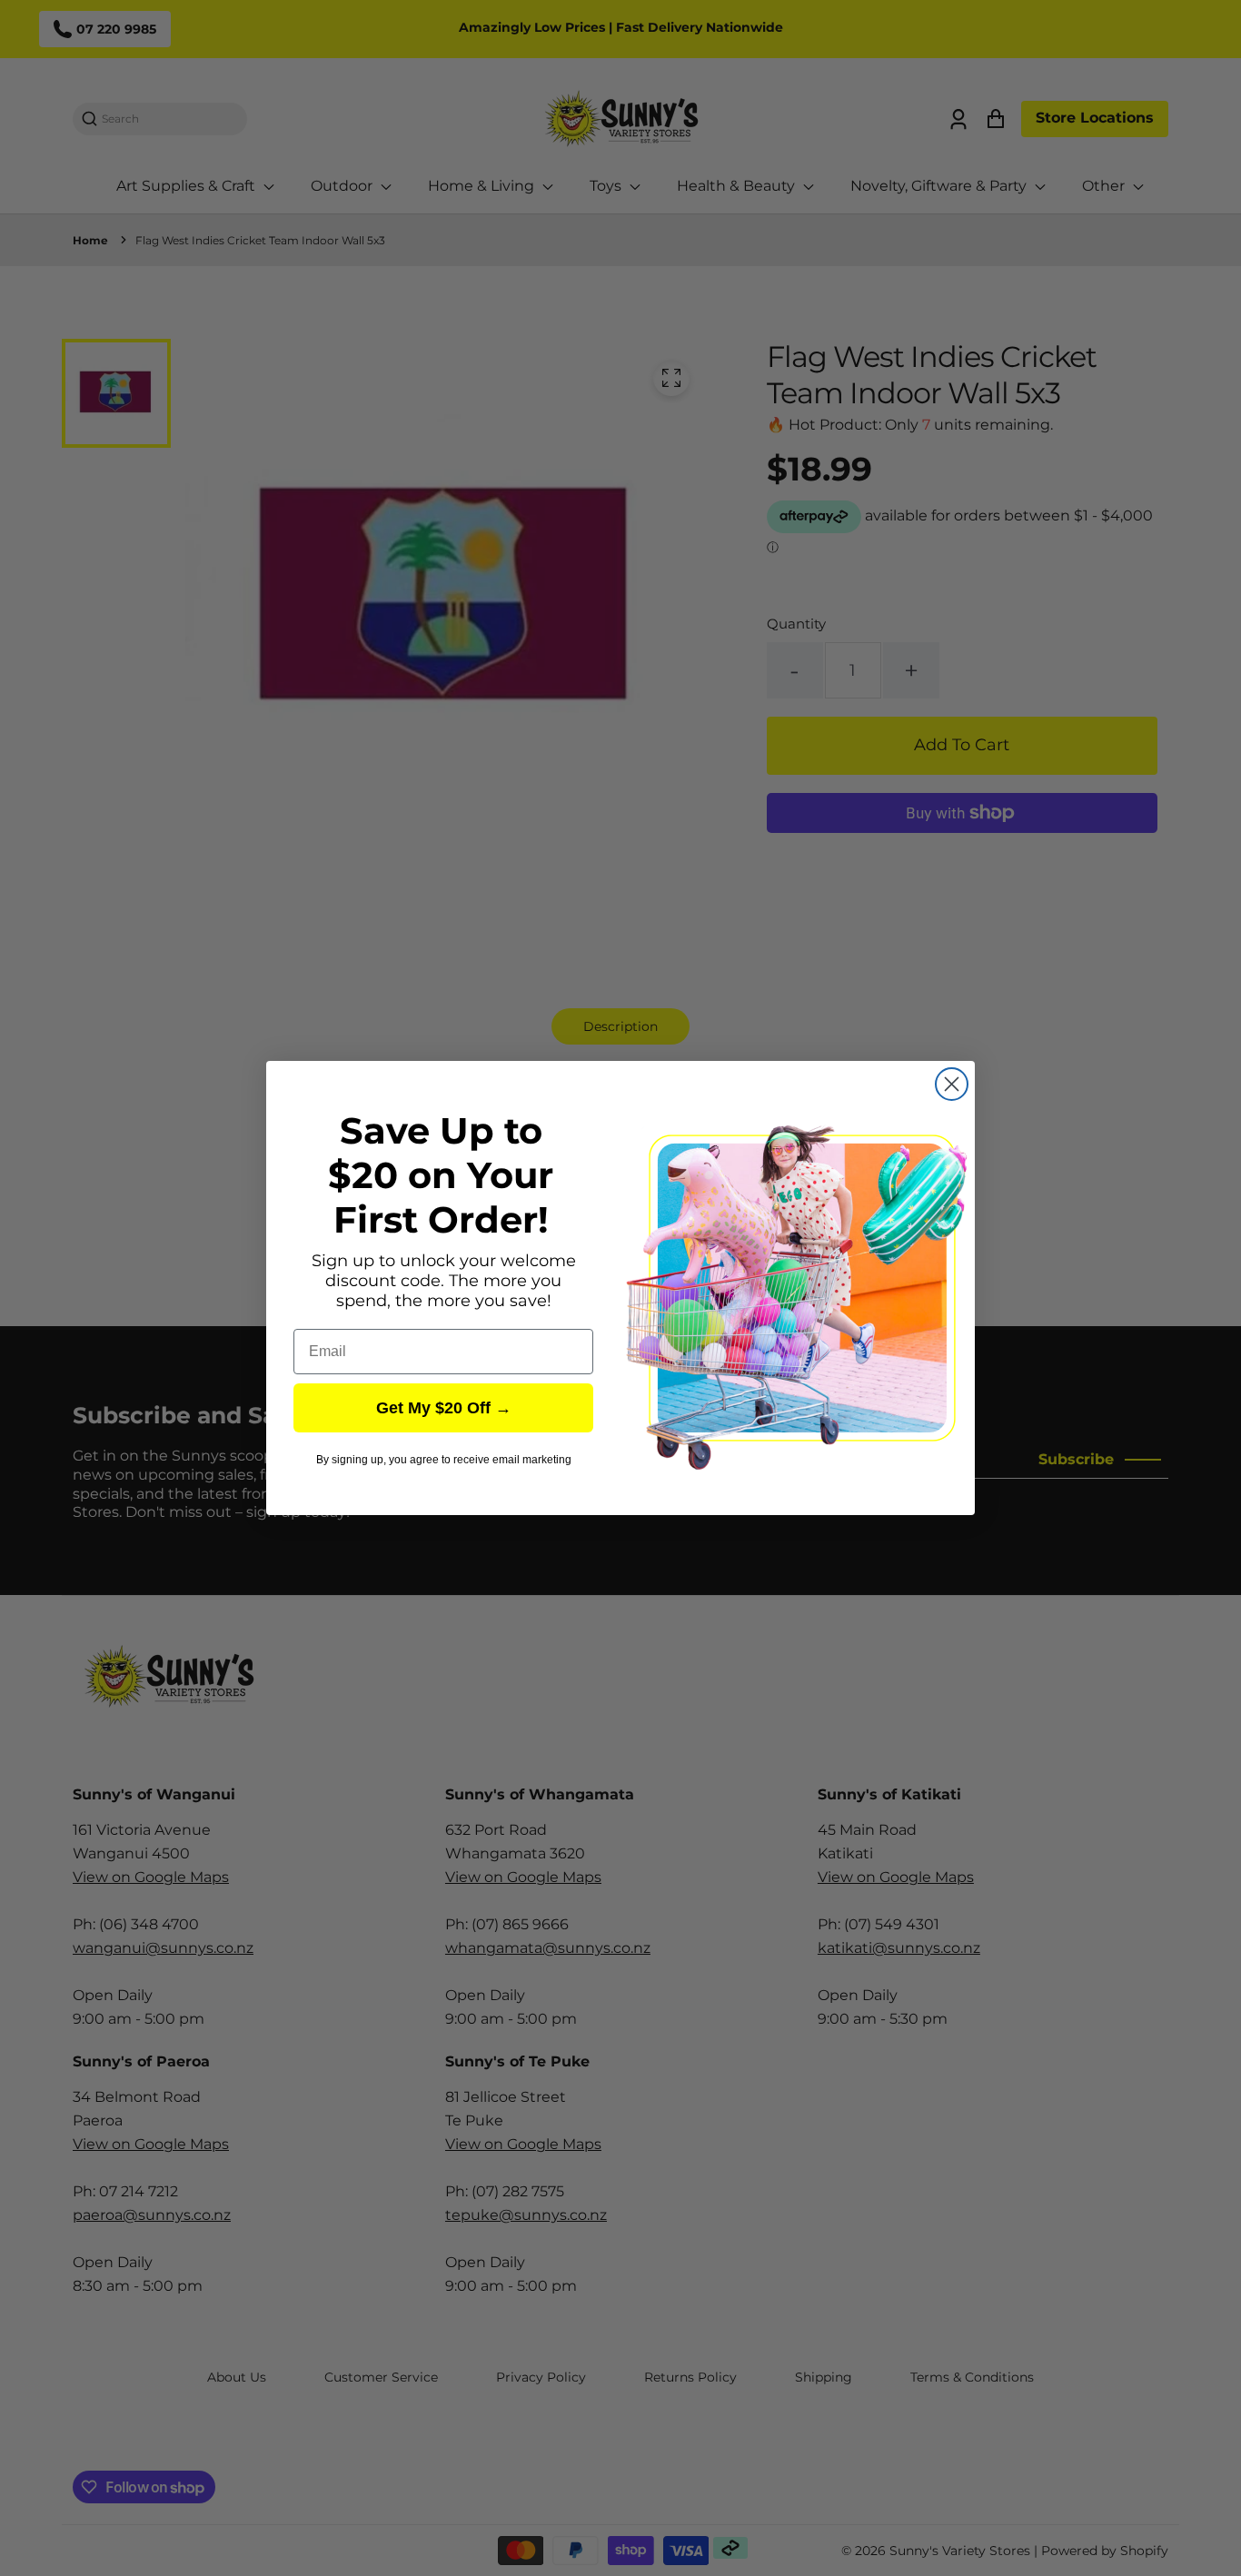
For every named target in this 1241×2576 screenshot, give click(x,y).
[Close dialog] (952, 1084)
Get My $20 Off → (444, 1408)
